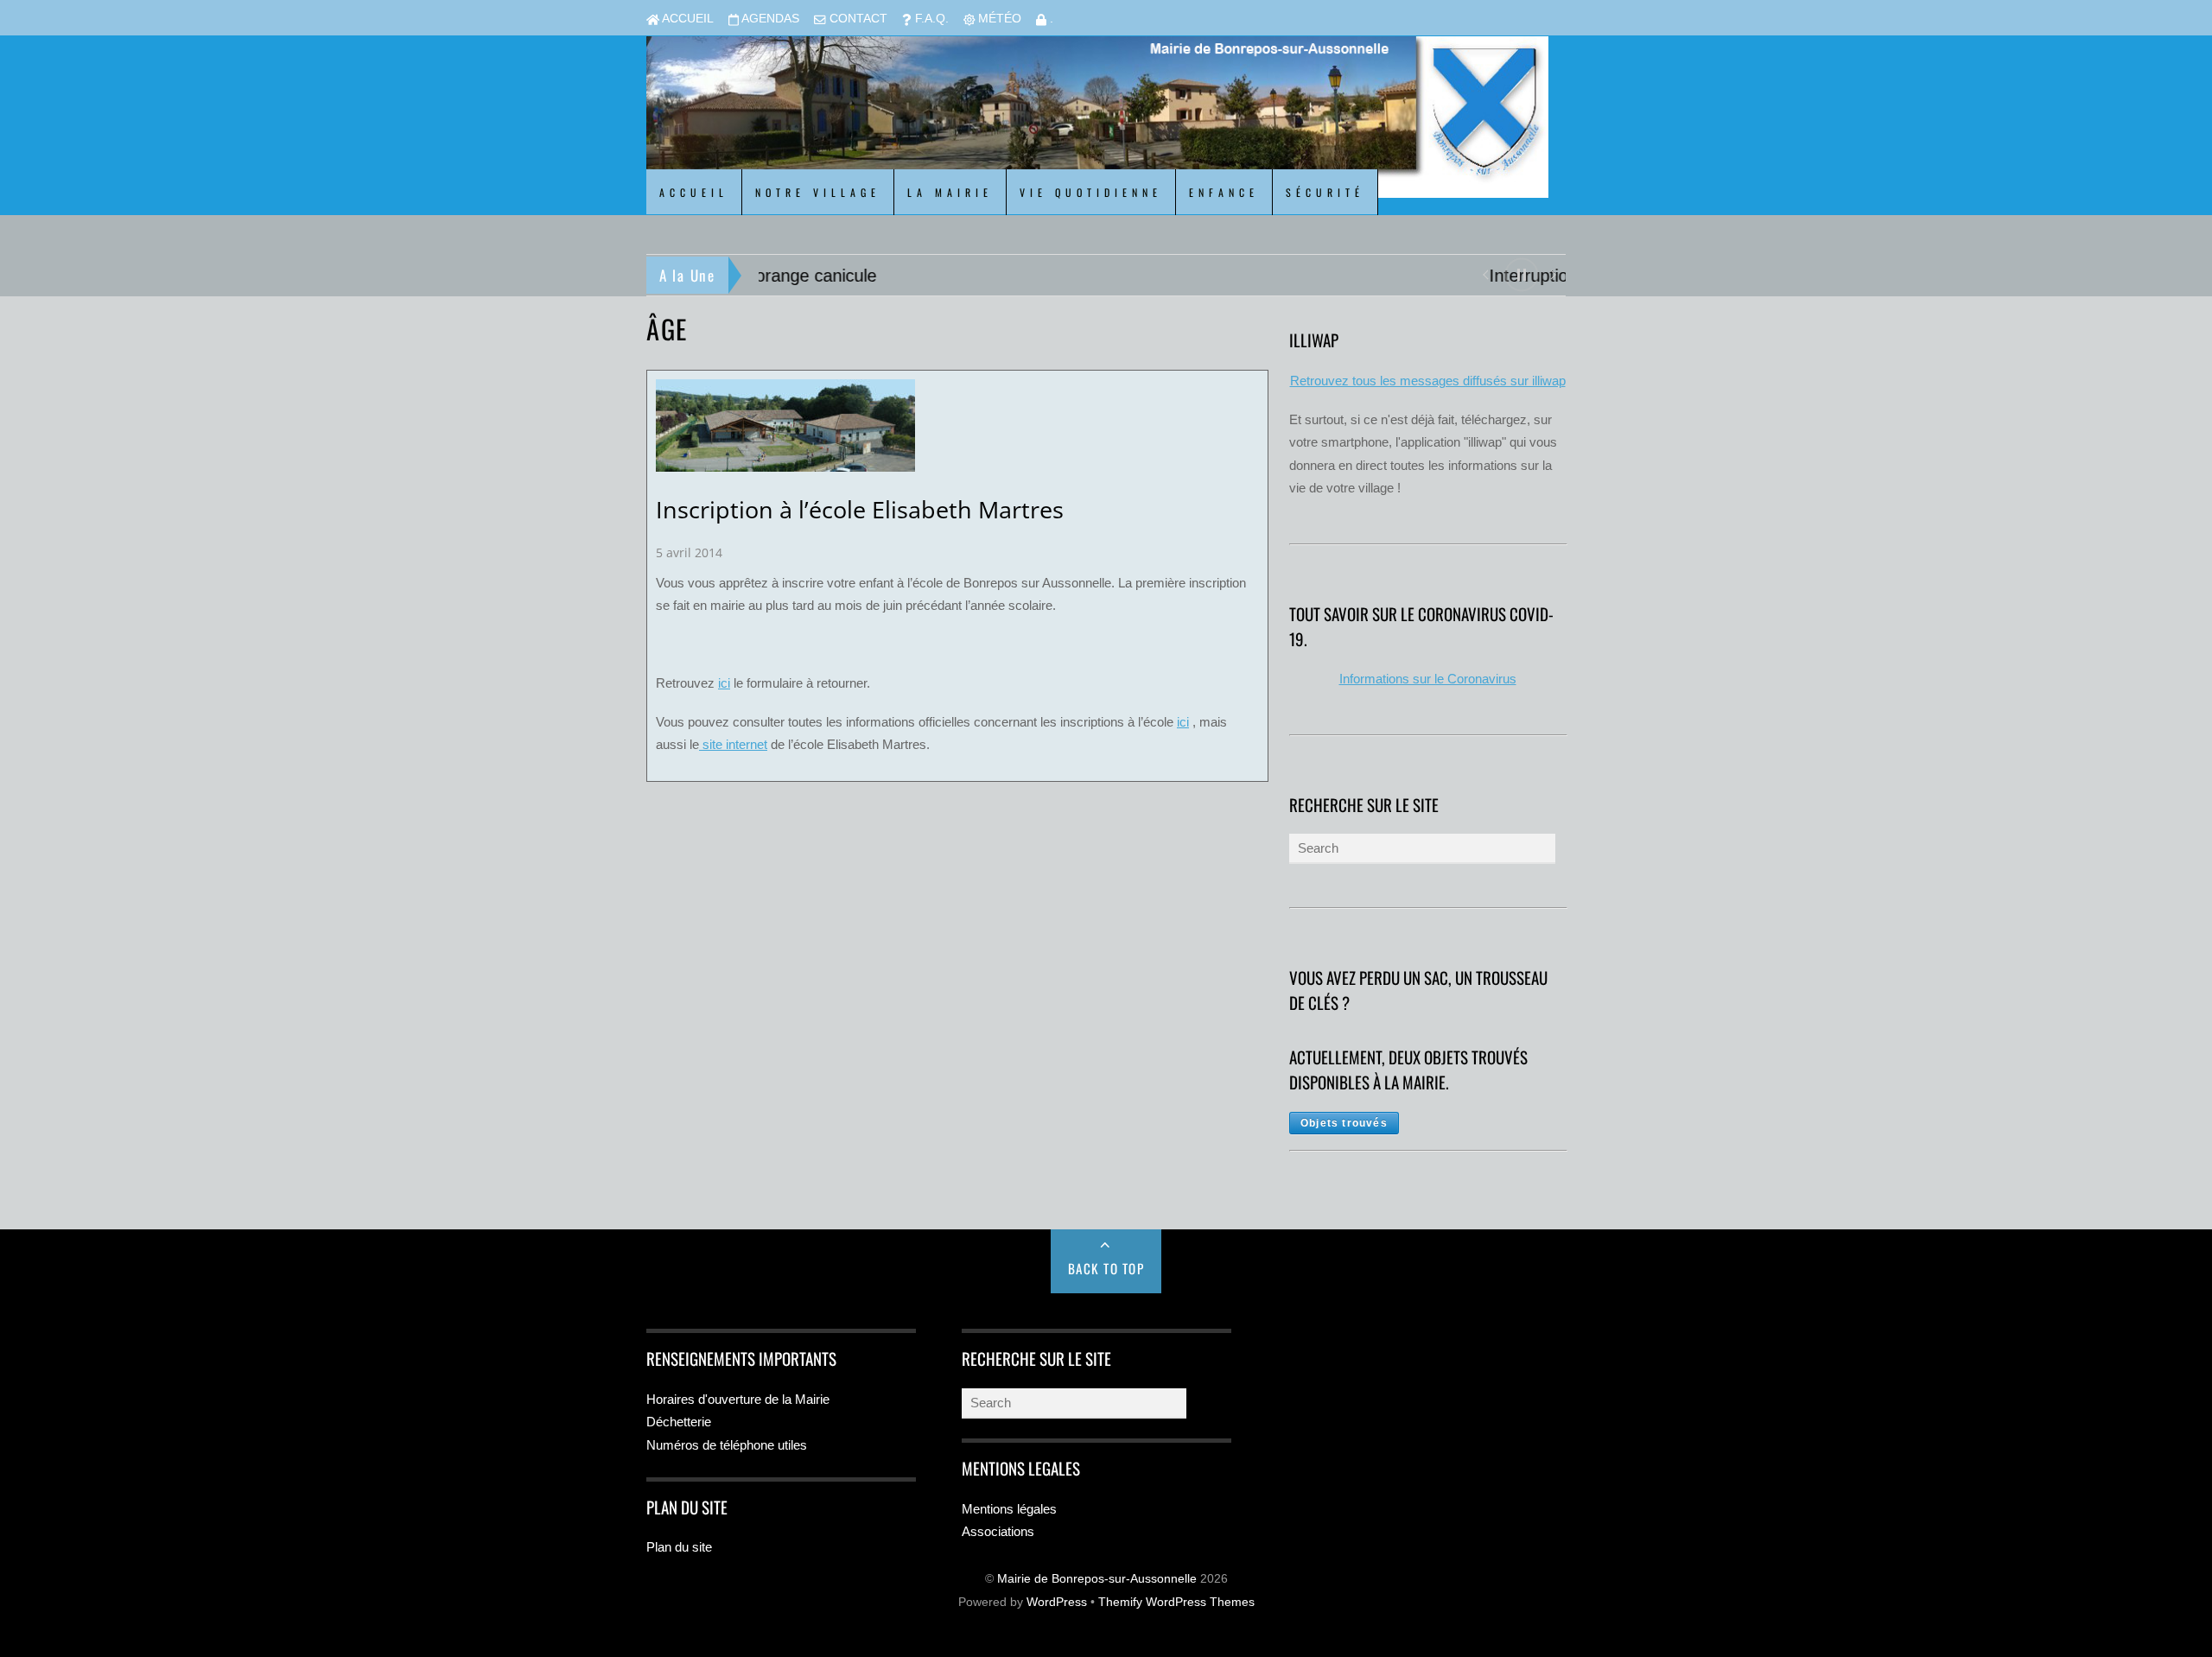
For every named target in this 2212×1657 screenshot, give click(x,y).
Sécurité (1325, 192)
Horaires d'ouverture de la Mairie (738, 1399)
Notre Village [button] (818, 192)
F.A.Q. (930, 19)
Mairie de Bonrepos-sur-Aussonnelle (1097, 1579)
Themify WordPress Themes (1176, 1602)
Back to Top (1106, 1268)
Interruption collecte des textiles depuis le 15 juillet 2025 (972, 276)
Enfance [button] (1224, 192)
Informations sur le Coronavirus (1428, 679)
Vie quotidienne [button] (1091, 192)
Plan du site (679, 1547)
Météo (998, 19)
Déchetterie (679, 1422)
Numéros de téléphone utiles (727, 1445)
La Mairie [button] (950, 192)
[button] (1485, 273)
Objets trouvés (1344, 1123)
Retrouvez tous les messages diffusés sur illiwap (1428, 381)
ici (724, 683)
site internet (733, 744)
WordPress (1057, 1602)
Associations (998, 1531)
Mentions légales (1009, 1509)
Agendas (769, 19)
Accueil (686, 19)
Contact (857, 19)
